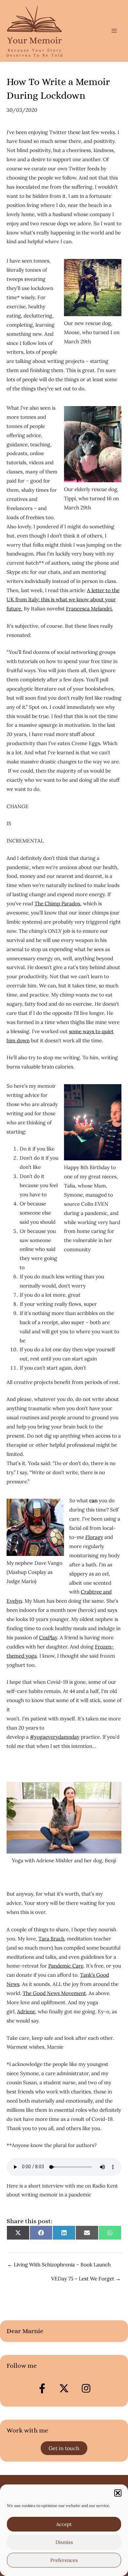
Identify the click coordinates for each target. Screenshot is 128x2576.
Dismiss (64, 2542)
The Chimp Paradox (57, 903)
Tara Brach (51, 1938)
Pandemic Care (66, 1966)
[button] (118, 2493)
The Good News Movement (54, 1993)
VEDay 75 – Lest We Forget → (86, 2279)
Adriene (26, 2011)
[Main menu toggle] (114, 31)
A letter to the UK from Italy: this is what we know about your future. (63, 599)
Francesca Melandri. (89, 608)
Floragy (94, 1537)
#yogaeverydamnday (55, 1737)
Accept (64, 2524)
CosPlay (48, 1637)
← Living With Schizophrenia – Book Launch (59, 2265)
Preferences (64, 2560)
